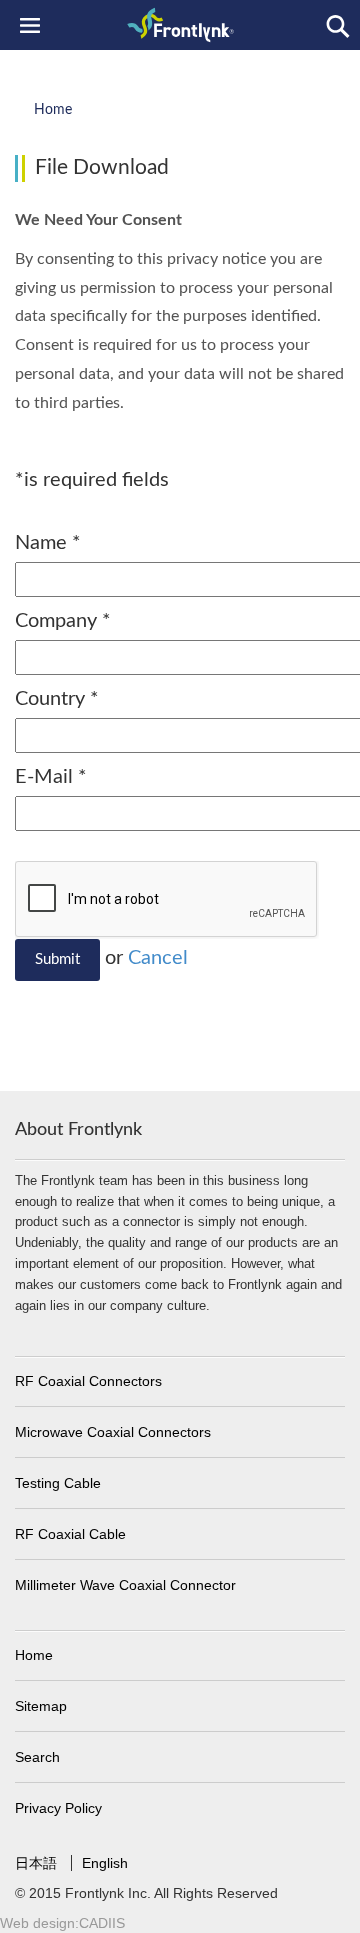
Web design (37, 1923)
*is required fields (92, 480)
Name (48, 543)
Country (57, 699)
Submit (57, 959)
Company (63, 621)
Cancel (158, 958)
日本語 (38, 1863)
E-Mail (51, 777)
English (105, 1863)
